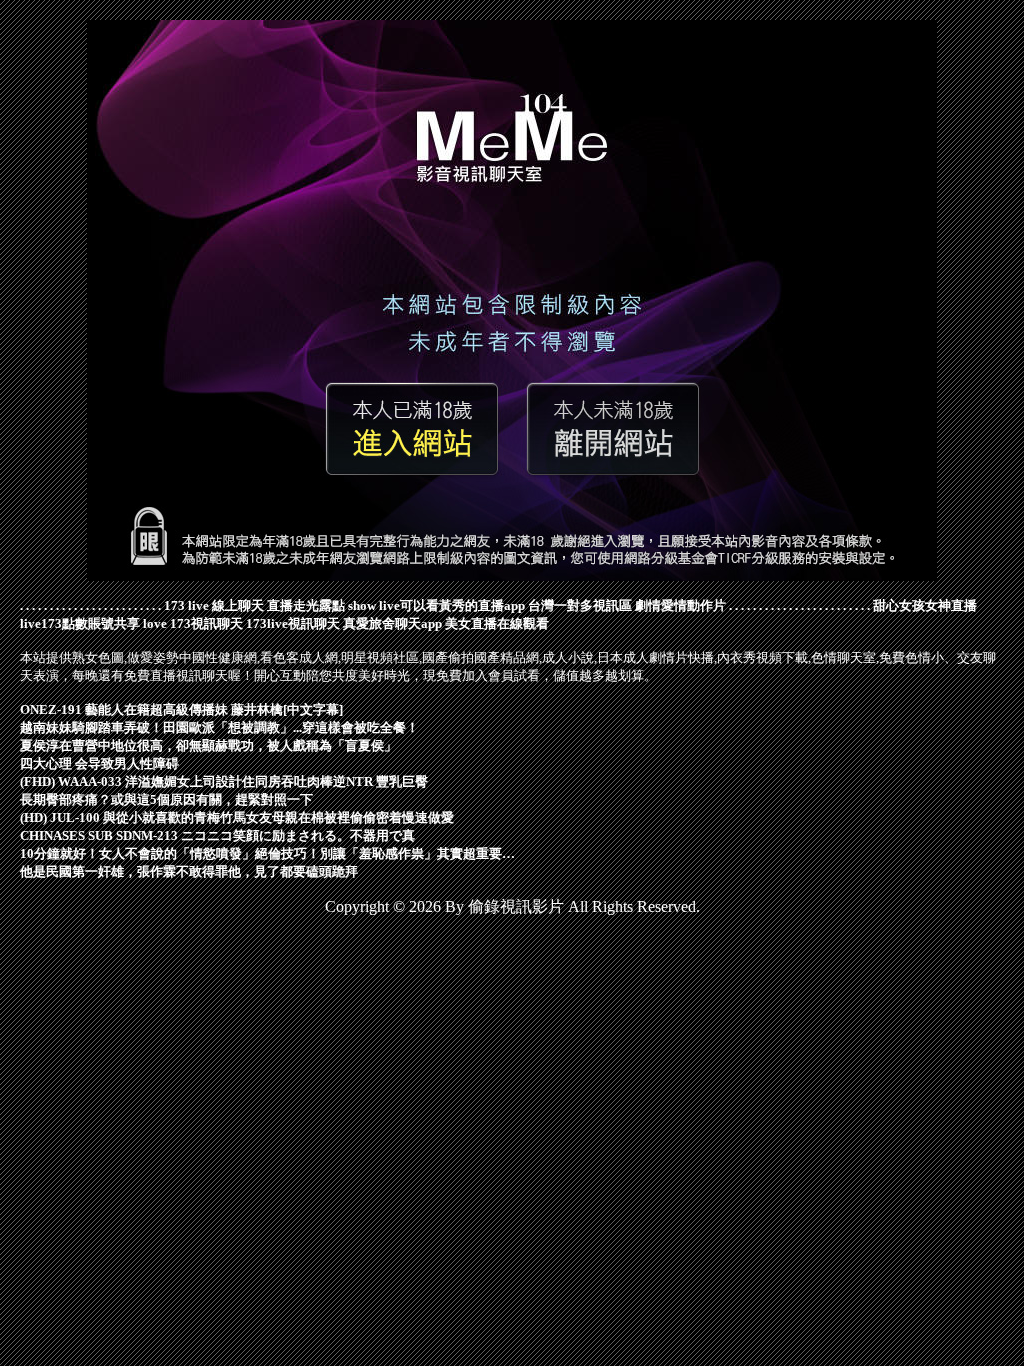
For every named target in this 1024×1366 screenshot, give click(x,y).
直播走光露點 (306, 605)
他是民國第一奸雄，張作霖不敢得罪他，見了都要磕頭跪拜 (189, 871)
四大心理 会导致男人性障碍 (99, 763)
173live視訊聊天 (293, 623)
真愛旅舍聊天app (392, 623)
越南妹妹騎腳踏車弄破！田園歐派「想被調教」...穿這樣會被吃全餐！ (219, 727)
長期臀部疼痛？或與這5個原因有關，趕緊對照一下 (166, 799)
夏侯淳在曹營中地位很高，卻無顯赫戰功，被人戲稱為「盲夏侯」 (208, 745)
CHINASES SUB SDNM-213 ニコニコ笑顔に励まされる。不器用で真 (217, 835)
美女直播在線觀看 (497, 623)
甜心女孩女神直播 (925, 605)
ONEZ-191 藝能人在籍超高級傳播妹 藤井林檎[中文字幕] (181, 709)
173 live (186, 605)
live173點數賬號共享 (80, 623)
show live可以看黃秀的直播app (436, 605)
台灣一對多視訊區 (580, 605)
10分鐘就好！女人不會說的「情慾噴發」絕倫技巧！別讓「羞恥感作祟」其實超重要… (267, 853)
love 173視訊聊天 (193, 623)
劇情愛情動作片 (680, 605)
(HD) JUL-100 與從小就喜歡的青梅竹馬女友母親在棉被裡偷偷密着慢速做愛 (237, 817)
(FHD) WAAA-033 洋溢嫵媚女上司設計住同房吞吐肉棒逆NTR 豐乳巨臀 (224, 781)
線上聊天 (238, 605)
